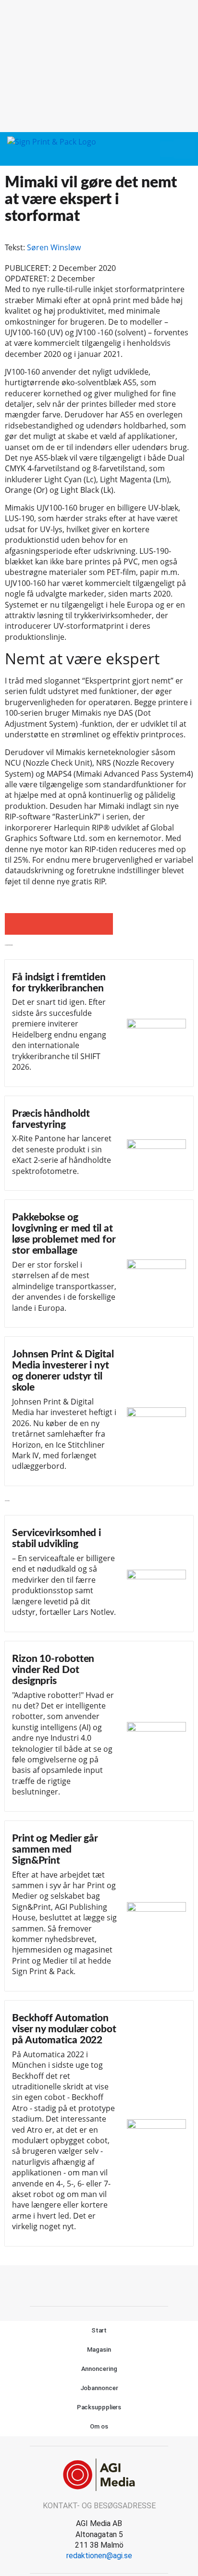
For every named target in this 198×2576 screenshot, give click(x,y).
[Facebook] (88, 2284)
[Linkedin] (110, 2284)
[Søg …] (184, 149)
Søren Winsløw (54, 247)
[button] (167, 149)
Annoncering (99, 2369)
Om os (99, 2426)
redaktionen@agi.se (99, 2556)
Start (99, 2330)
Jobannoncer (99, 2388)
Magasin (99, 2350)
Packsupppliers (99, 2407)
